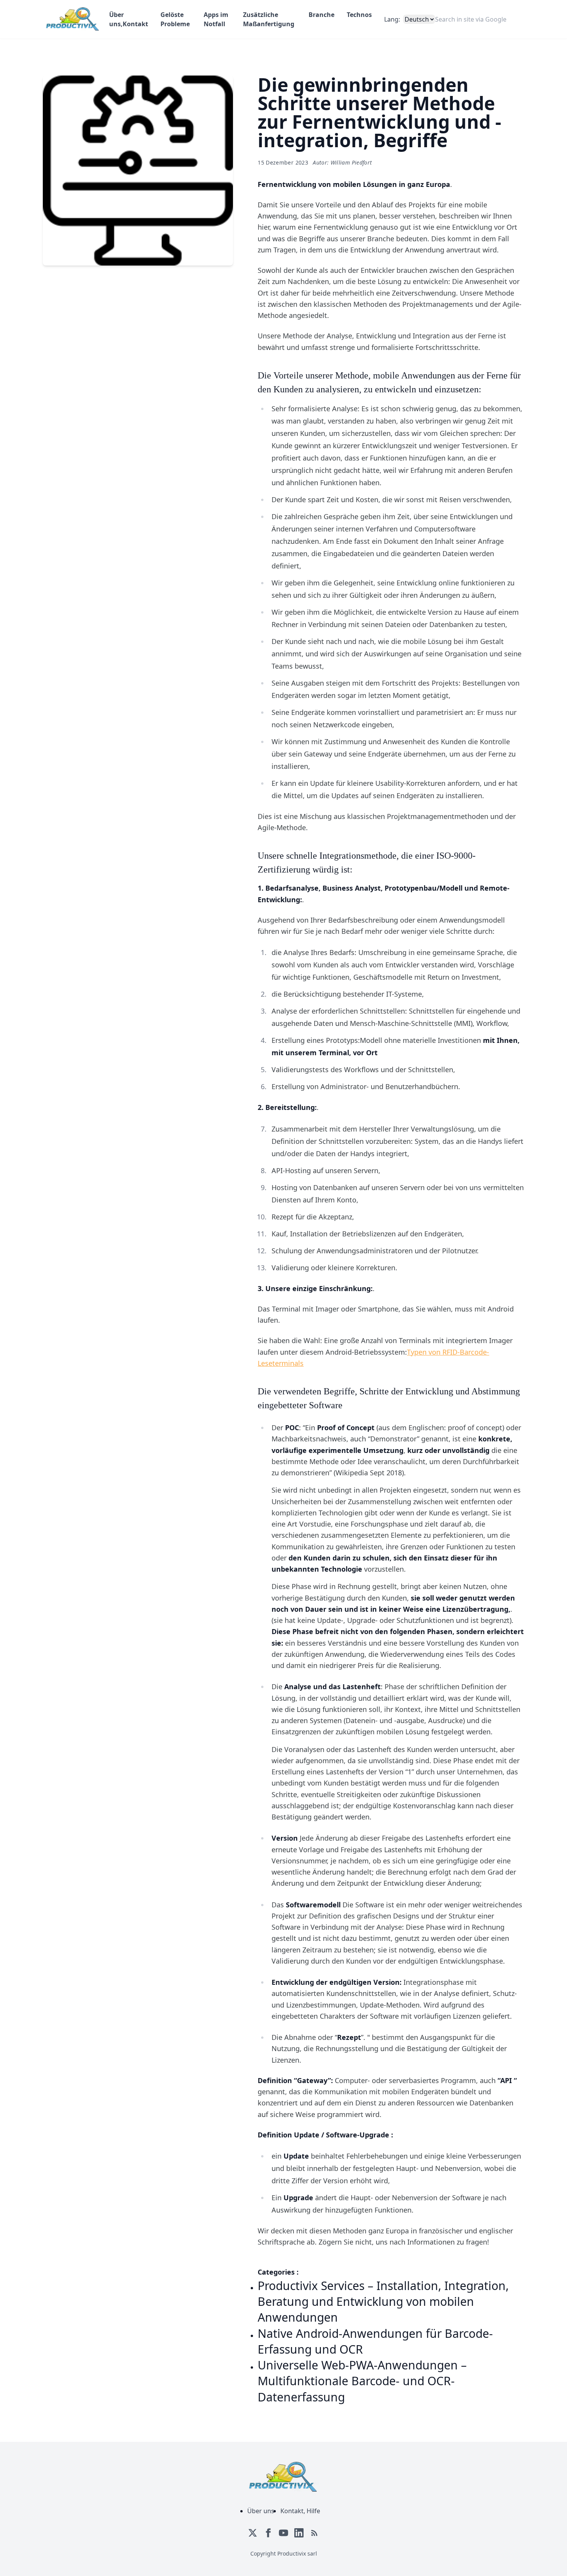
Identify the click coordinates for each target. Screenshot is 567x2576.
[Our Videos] (283, 2533)
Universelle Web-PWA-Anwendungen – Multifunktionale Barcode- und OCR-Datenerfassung (362, 2381)
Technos (359, 15)
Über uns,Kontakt (129, 19)
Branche (321, 15)
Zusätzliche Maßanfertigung (269, 19)
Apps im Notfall (216, 19)
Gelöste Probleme (175, 19)
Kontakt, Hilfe (300, 2511)
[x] (253, 2533)
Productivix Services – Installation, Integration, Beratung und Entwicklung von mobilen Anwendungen (383, 2302)
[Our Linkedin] (299, 2533)
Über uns (261, 2511)
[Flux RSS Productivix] (314, 2533)
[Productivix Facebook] (268, 2533)
